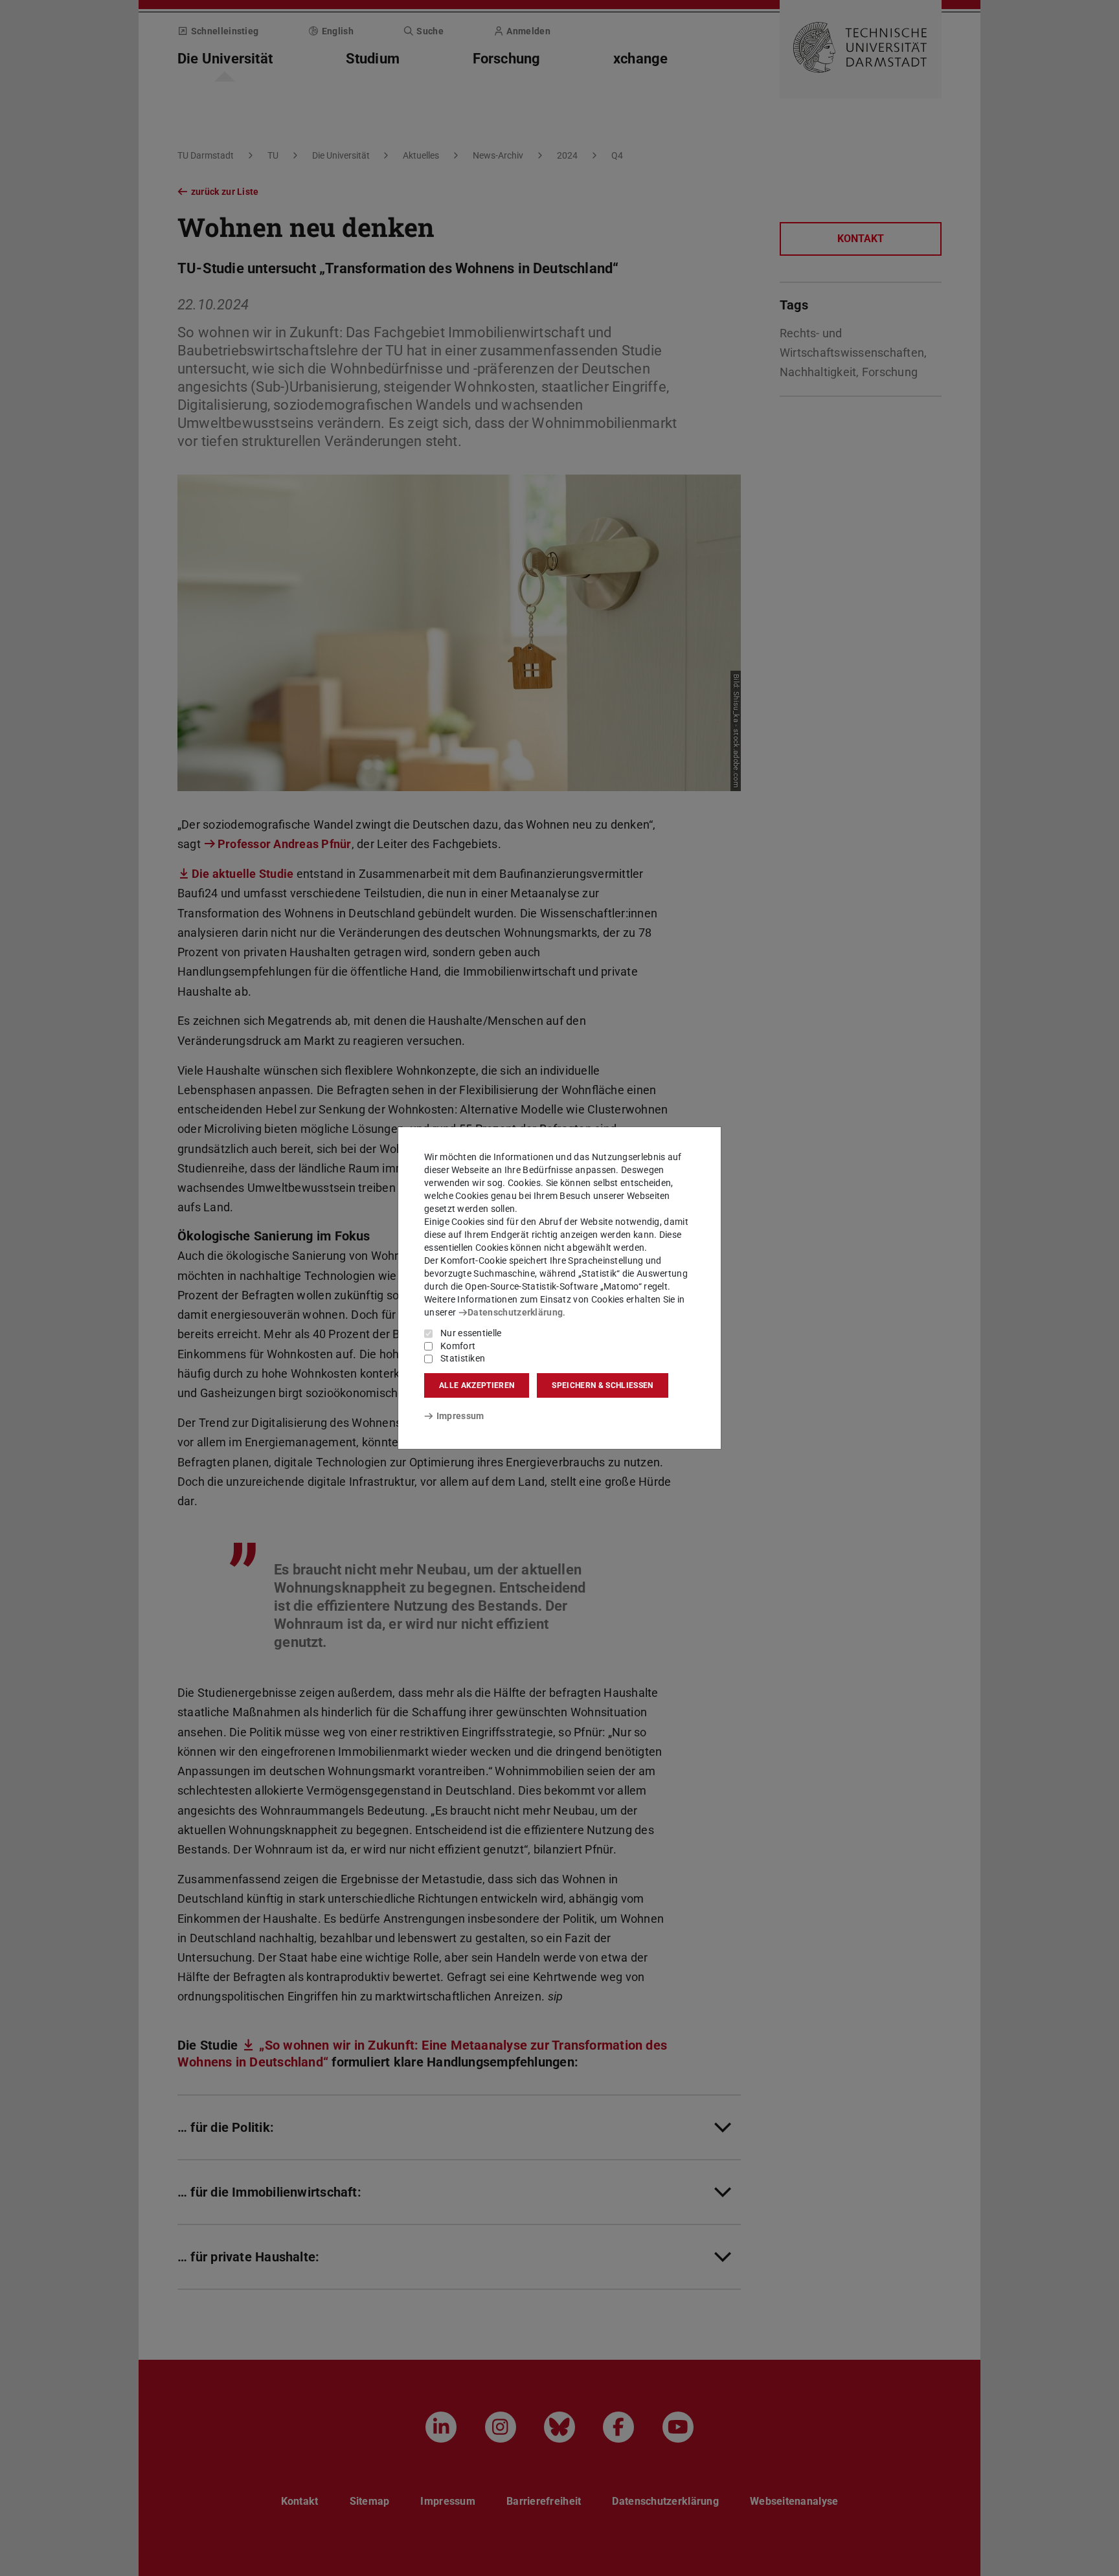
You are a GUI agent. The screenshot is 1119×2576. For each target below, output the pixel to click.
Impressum (460, 1416)
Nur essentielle (471, 1333)
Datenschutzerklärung (515, 1312)
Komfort (458, 1346)
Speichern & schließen (602, 1385)
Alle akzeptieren (477, 1385)
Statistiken (463, 1358)
